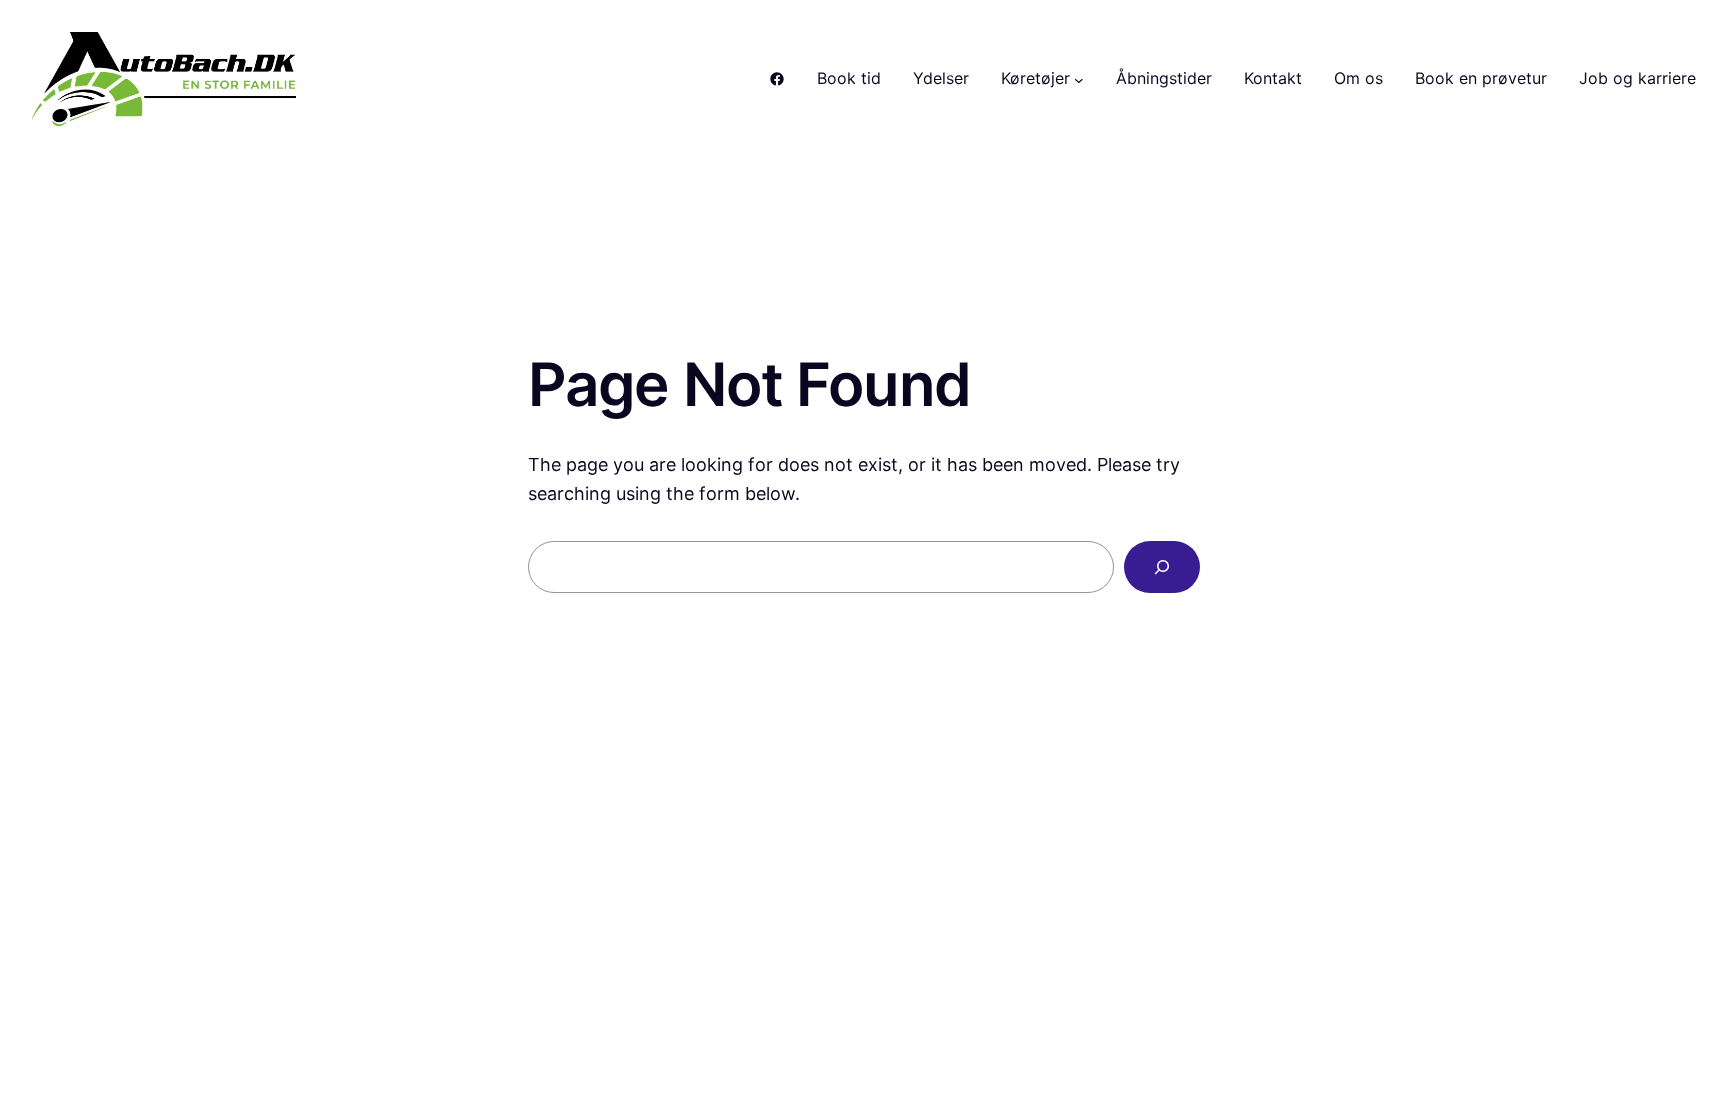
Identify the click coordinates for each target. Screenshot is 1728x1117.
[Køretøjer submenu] (1079, 79)
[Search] (1162, 567)
